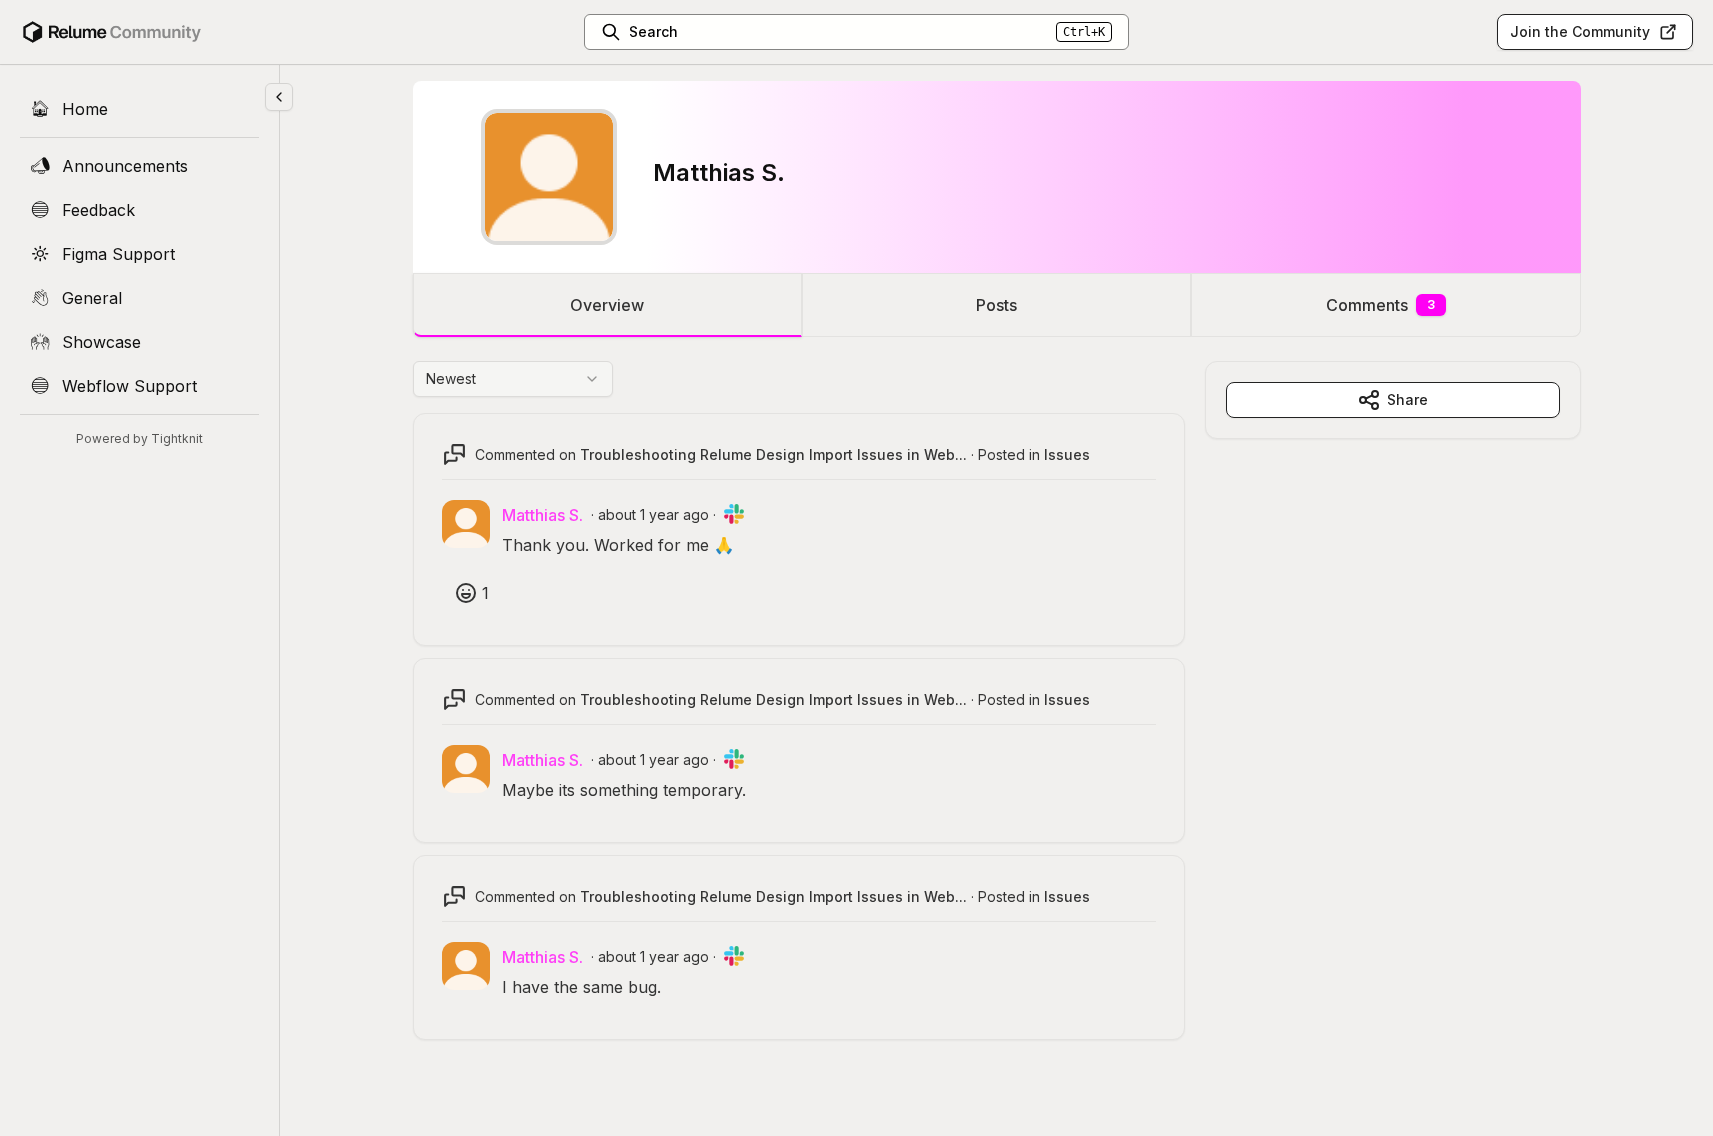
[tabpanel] (997, 720)
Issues (1067, 454)
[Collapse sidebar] (279, 97)
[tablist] (997, 305)
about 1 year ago (653, 514)
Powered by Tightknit (139, 438)
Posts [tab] (996, 305)
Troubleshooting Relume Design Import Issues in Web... (773, 454)
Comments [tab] (1380, 305)
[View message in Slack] (734, 514)
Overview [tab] (607, 305)
